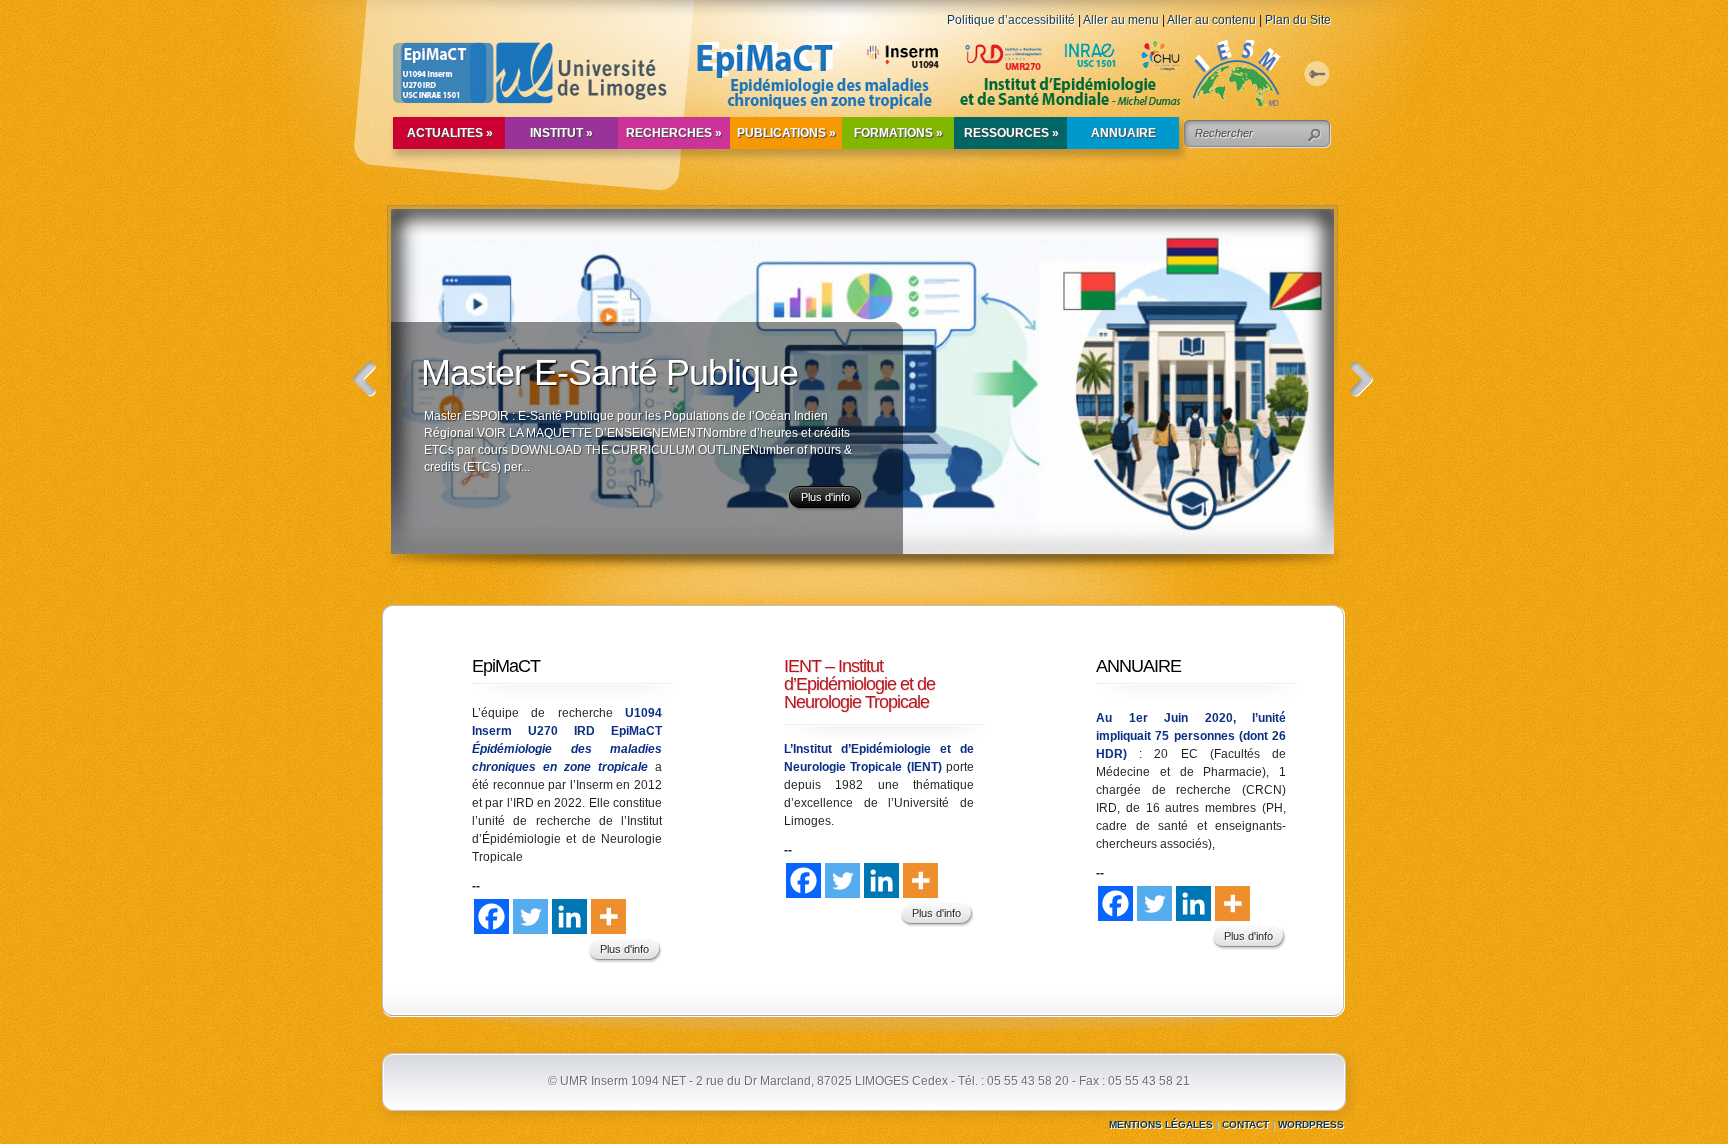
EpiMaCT (506, 666)
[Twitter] (530, 916)
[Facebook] (491, 916)
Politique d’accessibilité (1011, 20)
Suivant (1361, 379)
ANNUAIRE (1123, 133)
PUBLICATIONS (786, 133)
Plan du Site (1298, 20)
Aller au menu (1121, 20)
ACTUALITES (450, 133)
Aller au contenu (1211, 20)
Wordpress (1311, 1124)
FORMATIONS (898, 133)
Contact (1245, 1124)
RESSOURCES (1011, 133)
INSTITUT (561, 133)
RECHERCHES (674, 133)
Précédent (364, 379)
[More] (608, 916)
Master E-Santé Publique (609, 372)
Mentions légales (1161, 1124)
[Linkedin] (569, 916)
